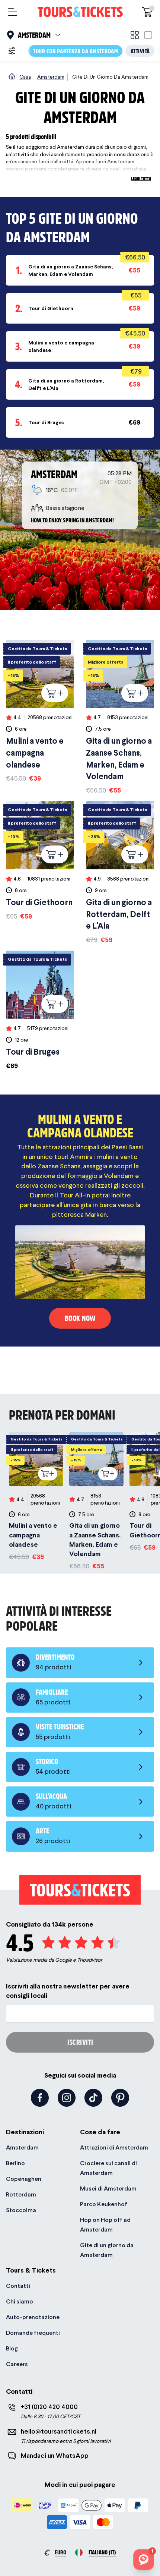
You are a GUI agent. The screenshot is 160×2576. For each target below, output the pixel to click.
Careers (17, 2364)
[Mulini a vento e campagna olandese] (40, 711)
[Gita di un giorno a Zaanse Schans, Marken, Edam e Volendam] (120, 717)
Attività (140, 51)
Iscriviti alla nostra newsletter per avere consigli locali (68, 1991)
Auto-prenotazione (33, 2317)
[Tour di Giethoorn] (40, 861)
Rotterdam (21, 2194)
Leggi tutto (141, 178)
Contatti (18, 2286)
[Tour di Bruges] (40, 1011)
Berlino (15, 2163)
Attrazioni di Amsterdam (114, 2147)
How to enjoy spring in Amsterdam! (72, 520)
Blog (12, 2348)
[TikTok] (93, 2098)
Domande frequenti (33, 2333)
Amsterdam (22, 2147)
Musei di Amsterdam (108, 2188)
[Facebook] (40, 2098)
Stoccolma (21, 2210)
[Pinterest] (120, 2098)
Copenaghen (24, 2179)
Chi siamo (20, 2301)
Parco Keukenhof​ (104, 2204)
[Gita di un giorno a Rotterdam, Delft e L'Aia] (120, 873)
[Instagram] (67, 2098)
